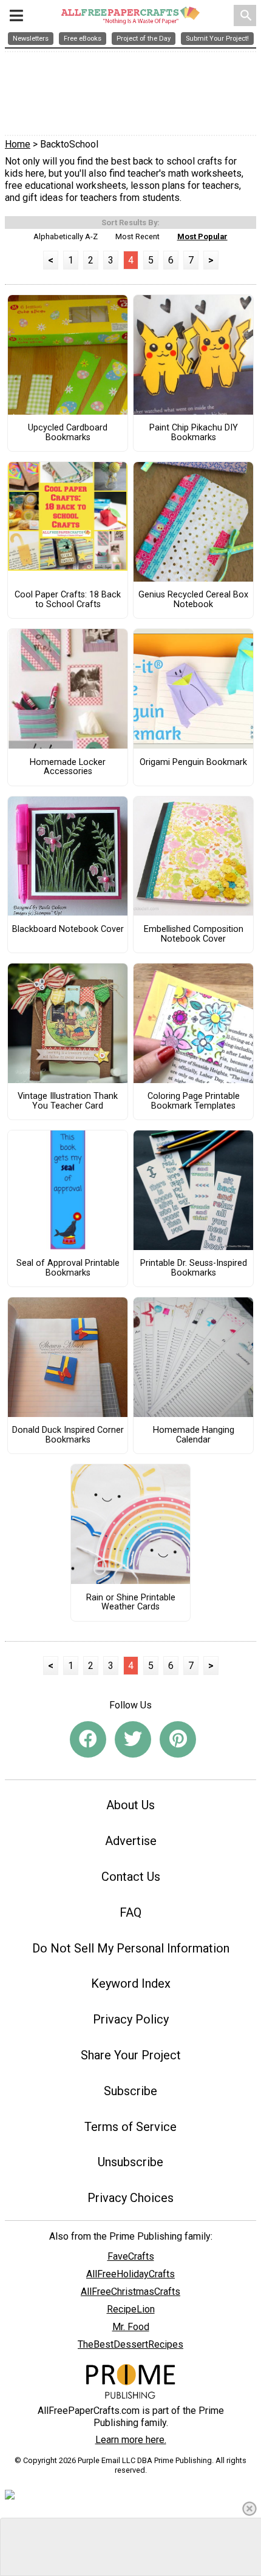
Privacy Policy (131, 2019)
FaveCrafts (131, 2256)
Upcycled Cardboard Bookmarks (68, 433)
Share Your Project (131, 2055)
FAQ (130, 1912)
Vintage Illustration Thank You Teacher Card (68, 1101)
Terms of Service (130, 2127)
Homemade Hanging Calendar (194, 1435)
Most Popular (202, 236)
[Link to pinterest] (178, 1739)
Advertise (131, 1841)
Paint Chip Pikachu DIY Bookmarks (194, 433)
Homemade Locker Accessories (68, 767)
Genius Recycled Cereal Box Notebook (193, 600)
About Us (130, 1805)
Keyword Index (131, 1983)
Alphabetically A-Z (66, 236)
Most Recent (137, 236)
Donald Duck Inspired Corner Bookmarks (68, 1435)
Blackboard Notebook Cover (68, 929)
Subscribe (130, 2091)
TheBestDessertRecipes (130, 2344)
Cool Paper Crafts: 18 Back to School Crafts (68, 600)
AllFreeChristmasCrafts (130, 2292)
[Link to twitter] (133, 1739)
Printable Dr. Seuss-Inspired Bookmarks (194, 1268)
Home (18, 144)
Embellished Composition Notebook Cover (194, 934)
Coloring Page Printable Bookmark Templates (194, 1101)
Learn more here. (131, 2440)
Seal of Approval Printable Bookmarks (68, 1268)
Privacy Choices (130, 2198)
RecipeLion (131, 2309)
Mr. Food (131, 2327)
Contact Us (131, 1877)
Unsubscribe (130, 2162)
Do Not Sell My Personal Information (131, 1948)
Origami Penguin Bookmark (193, 763)
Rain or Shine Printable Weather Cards (131, 1603)
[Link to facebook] (88, 1739)
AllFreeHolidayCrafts (130, 2274)
